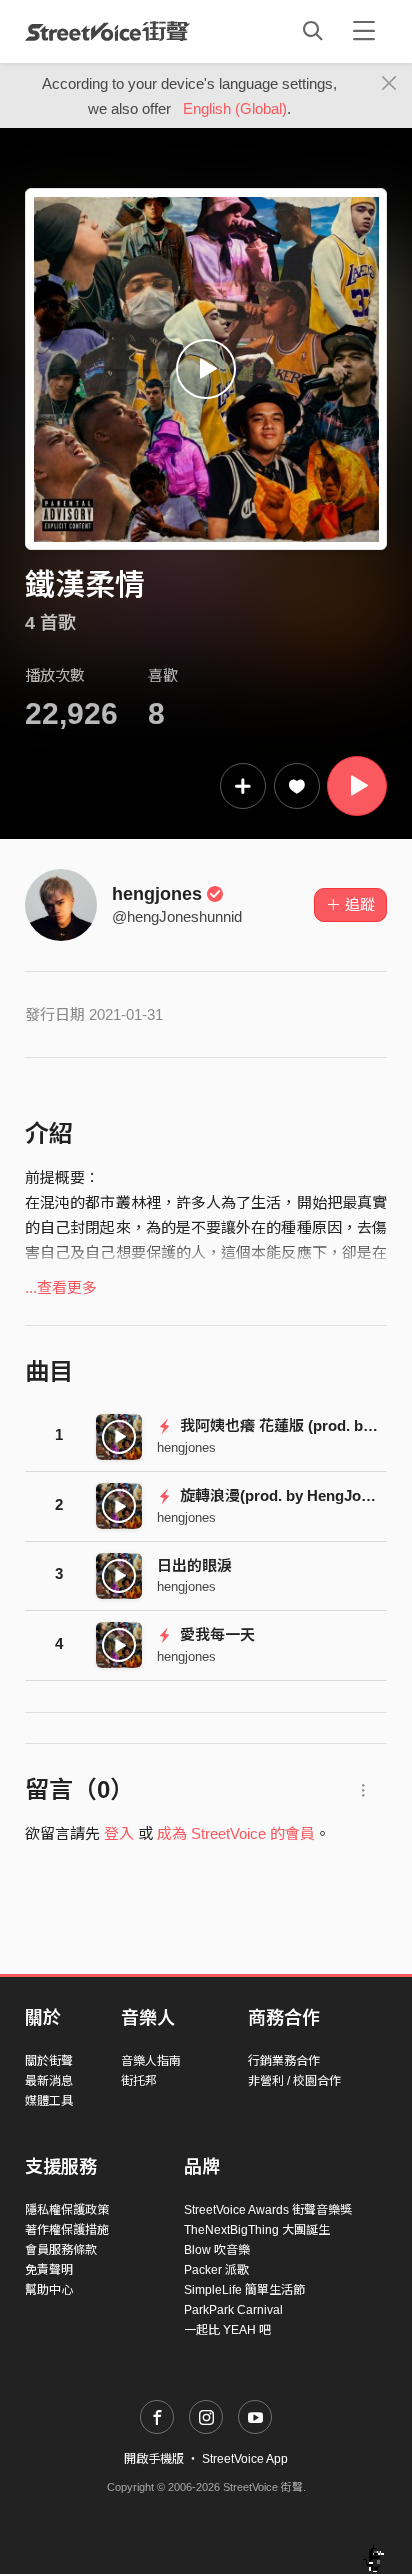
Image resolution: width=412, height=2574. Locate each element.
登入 (119, 1833)
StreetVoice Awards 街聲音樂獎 (268, 2210)
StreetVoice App (245, 2459)
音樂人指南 (151, 2061)
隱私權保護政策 (67, 2210)
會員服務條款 (61, 2250)
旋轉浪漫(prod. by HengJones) (283, 1495)
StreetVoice (107, 31)
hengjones (157, 894)
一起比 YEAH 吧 (227, 2330)
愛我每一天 (215, 1634)
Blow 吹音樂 (217, 2250)
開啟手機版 (154, 2459)
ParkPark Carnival (233, 2310)
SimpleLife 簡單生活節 (244, 2290)
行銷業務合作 (284, 2061)
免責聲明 (49, 2270)
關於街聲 (49, 2061)
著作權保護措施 (67, 2230)
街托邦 (139, 2081)
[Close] (389, 84)
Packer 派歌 (216, 2270)
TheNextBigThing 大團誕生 (257, 2230)
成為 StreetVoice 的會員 (236, 1833)
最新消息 (49, 2081)
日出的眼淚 (194, 1565)
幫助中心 (49, 2290)
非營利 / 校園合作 (294, 2081)
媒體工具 (49, 2101)
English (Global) (235, 108)
